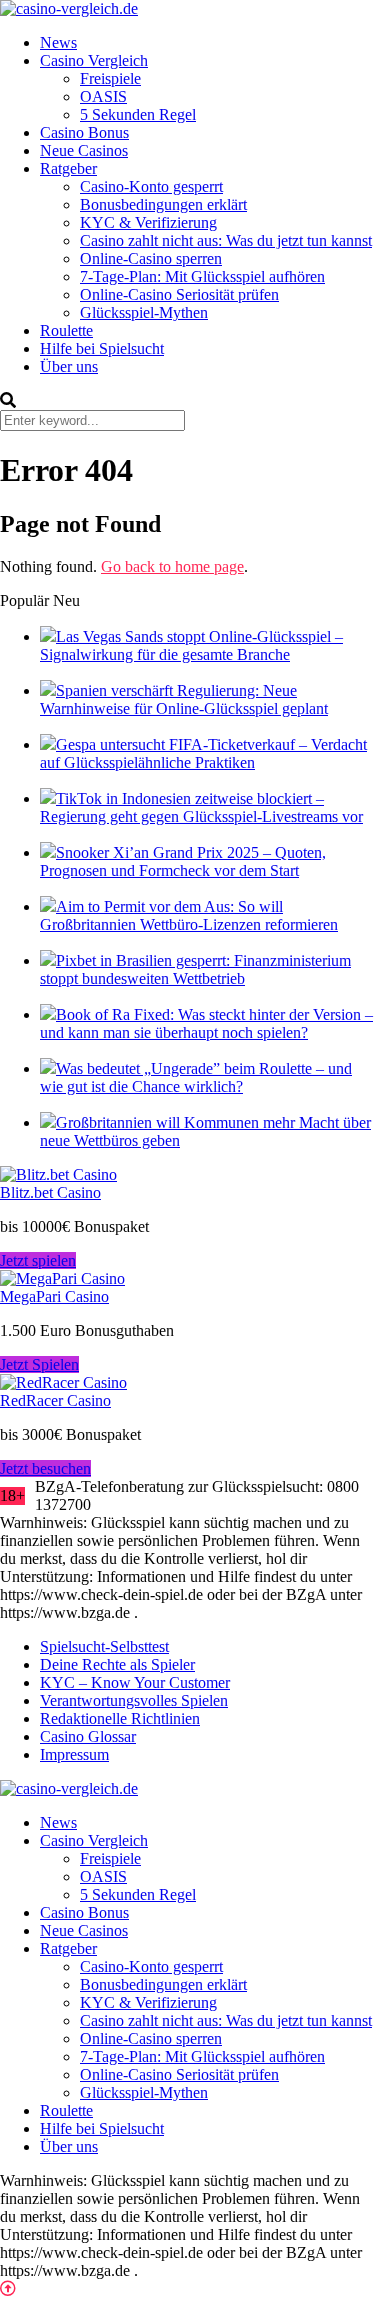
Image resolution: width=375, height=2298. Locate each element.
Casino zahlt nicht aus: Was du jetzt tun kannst (226, 240)
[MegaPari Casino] (62, 1278)
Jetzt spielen (38, 1260)
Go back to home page (172, 566)
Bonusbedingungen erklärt (163, 204)
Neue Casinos (84, 150)
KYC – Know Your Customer (135, 1682)
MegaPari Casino (54, 1296)
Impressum (74, 1754)
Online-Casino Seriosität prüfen (179, 294)
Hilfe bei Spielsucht (102, 348)
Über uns (69, 366)
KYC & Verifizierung (148, 222)
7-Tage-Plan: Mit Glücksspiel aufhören (202, 276)
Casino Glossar (88, 1736)
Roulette (66, 330)
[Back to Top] (8, 2288)
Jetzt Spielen (39, 1364)
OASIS (103, 96)
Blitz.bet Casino (50, 1192)
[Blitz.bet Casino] (58, 1174)
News (58, 42)
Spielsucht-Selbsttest (104, 1646)
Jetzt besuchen (45, 1468)
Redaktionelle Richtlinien (120, 1718)
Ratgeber (68, 168)
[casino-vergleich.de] (69, 8)
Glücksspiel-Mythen (144, 312)
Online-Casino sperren (151, 258)
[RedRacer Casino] (63, 1382)
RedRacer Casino (55, 1400)
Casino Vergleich (94, 60)
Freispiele (110, 78)
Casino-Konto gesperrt (151, 186)
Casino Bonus (84, 132)
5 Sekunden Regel (138, 114)
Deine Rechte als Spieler (117, 1664)
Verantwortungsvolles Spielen (134, 1700)
